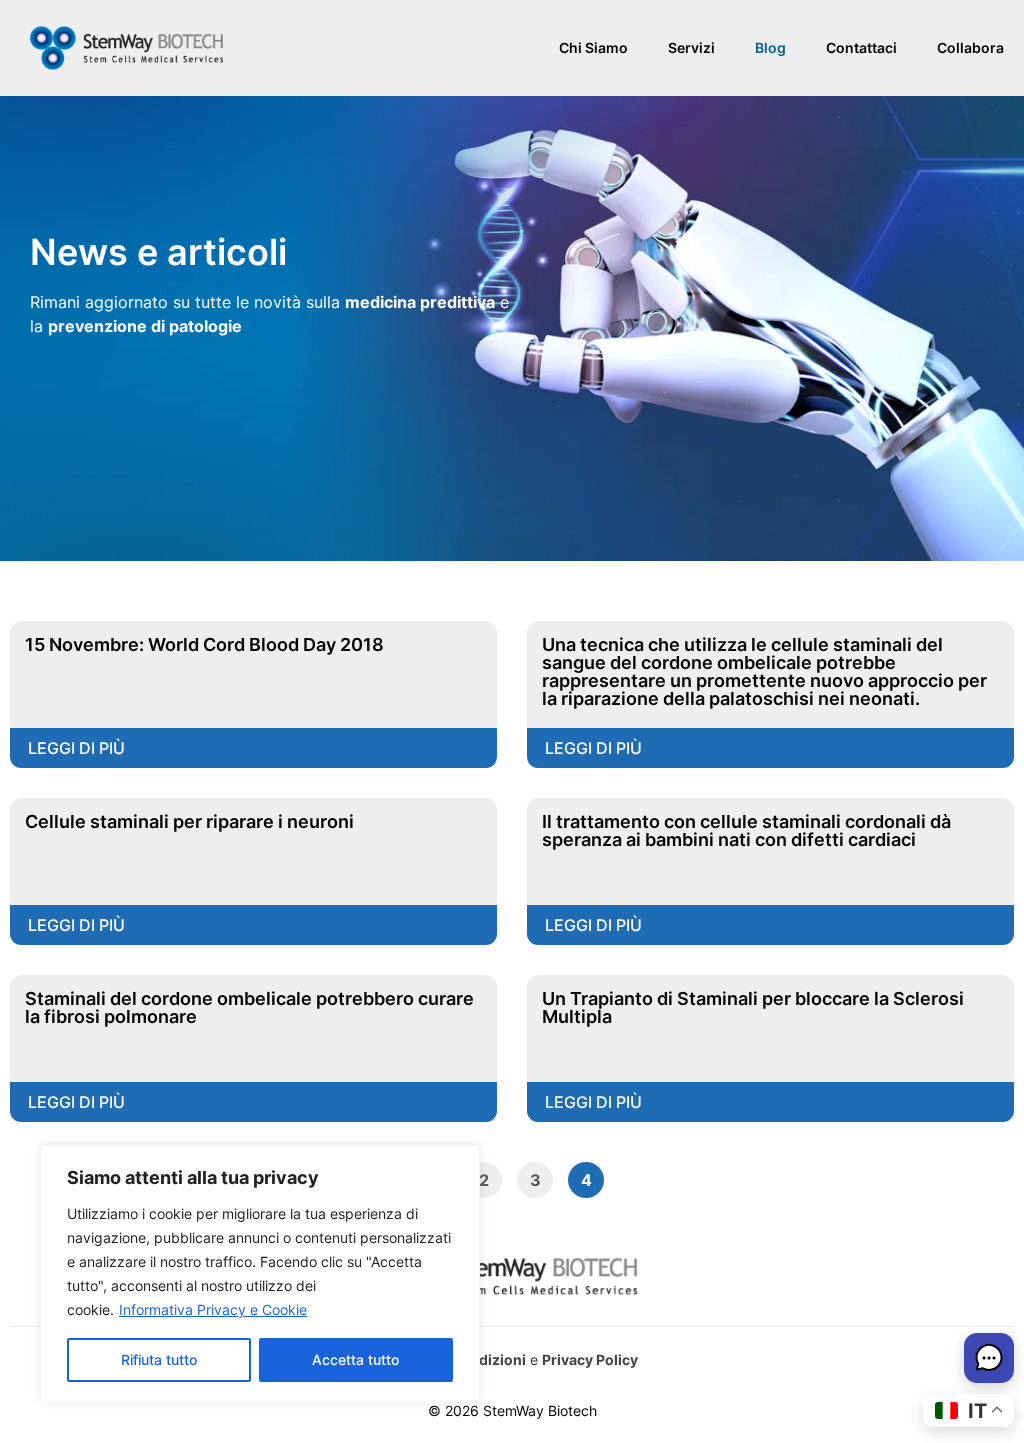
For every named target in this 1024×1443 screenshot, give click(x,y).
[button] (989, 1361)
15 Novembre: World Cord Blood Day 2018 (204, 644)
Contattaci (861, 47)
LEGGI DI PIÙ (76, 748)
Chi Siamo (593, 47)
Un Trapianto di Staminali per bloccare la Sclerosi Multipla (753, 1007)
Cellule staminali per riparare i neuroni (189, 821)
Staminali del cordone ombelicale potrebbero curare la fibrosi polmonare (249, 1007)
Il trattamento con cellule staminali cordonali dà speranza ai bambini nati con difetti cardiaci (746, 830)
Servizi (691, 47)
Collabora (970, 47)
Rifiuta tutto (159, 1359)
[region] (260, 1274)
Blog (770, 47)
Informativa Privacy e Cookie (213, 1309)
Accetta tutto (355, 1359)
